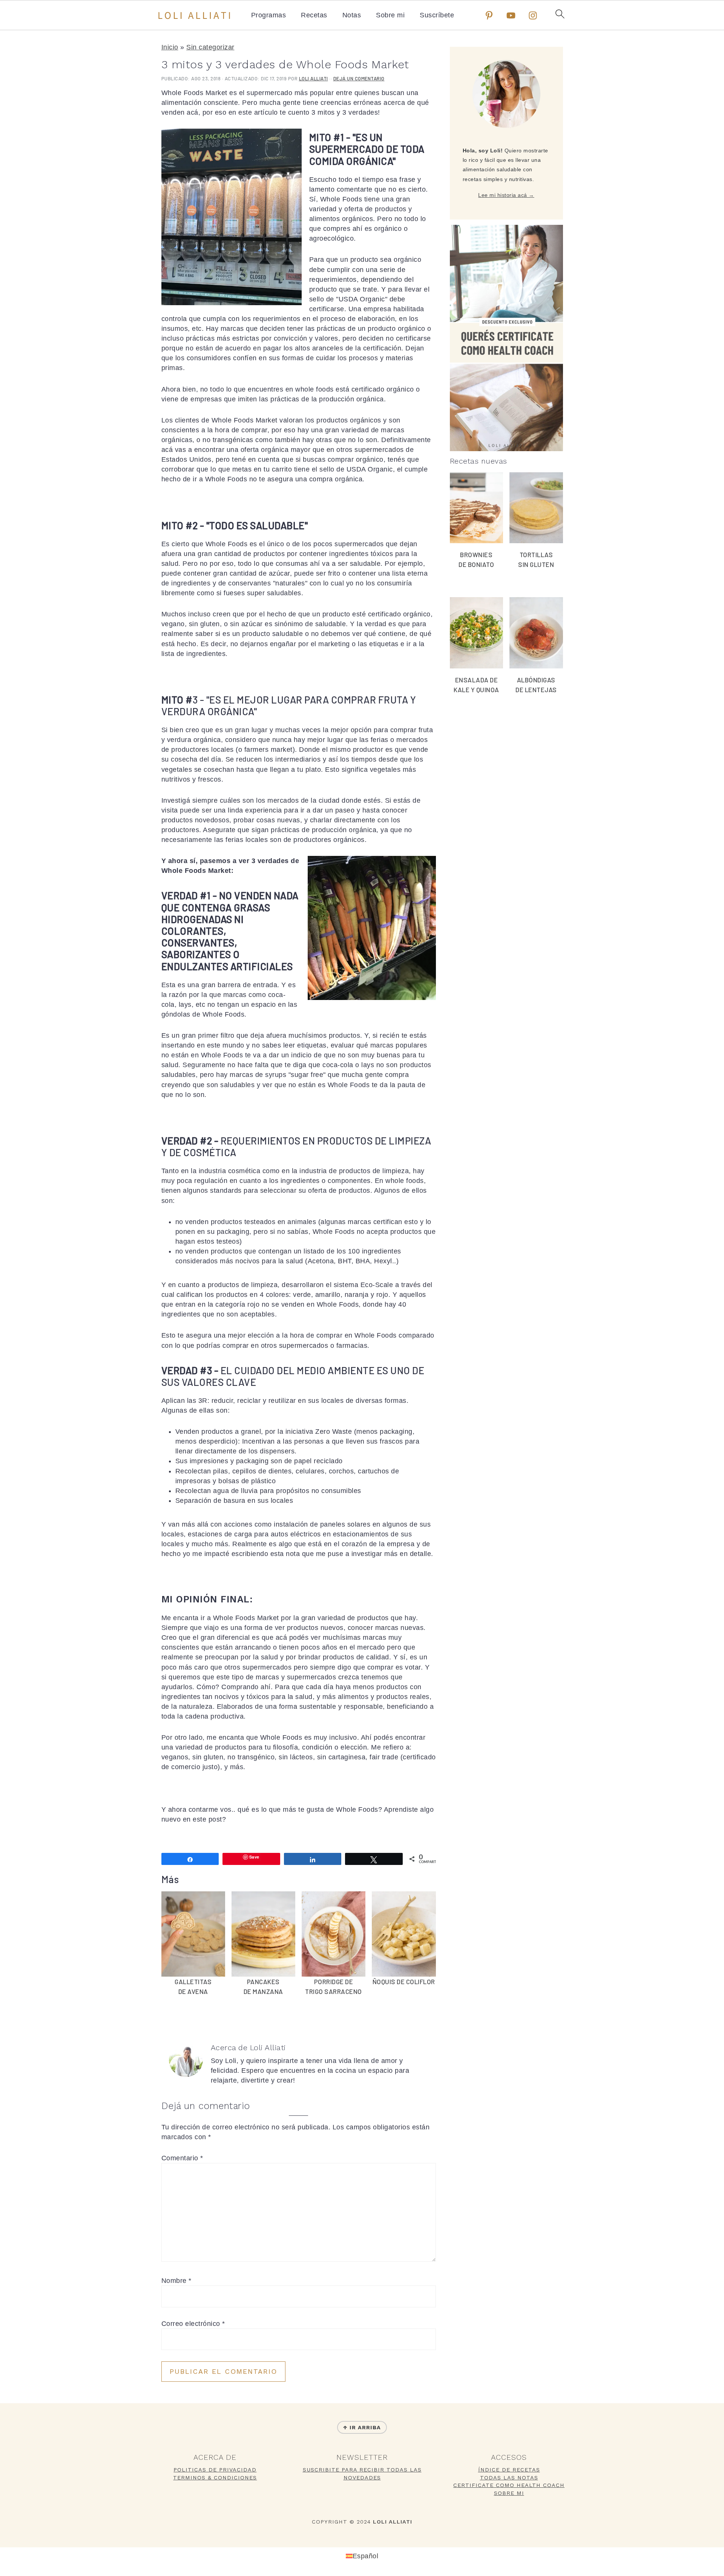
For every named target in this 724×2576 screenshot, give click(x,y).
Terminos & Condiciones (215, 2478)
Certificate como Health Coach (509, 2485)
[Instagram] (533, 15)
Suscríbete (437, 15)
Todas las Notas (509, 2478)
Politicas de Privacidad (215, 2470)
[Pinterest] (489, 15)
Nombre (176, 2281)
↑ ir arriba (362, 2427)
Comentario (182, 2158)
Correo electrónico (193, 2324)
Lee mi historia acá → (506, 195)
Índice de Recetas (509, 2470)
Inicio (170, 47)
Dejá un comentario (359, 78)
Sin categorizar (210, 47)
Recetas (314, 15)
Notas (352, 15)
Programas (269, 15)
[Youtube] (511, 15)
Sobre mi (390, 15)
